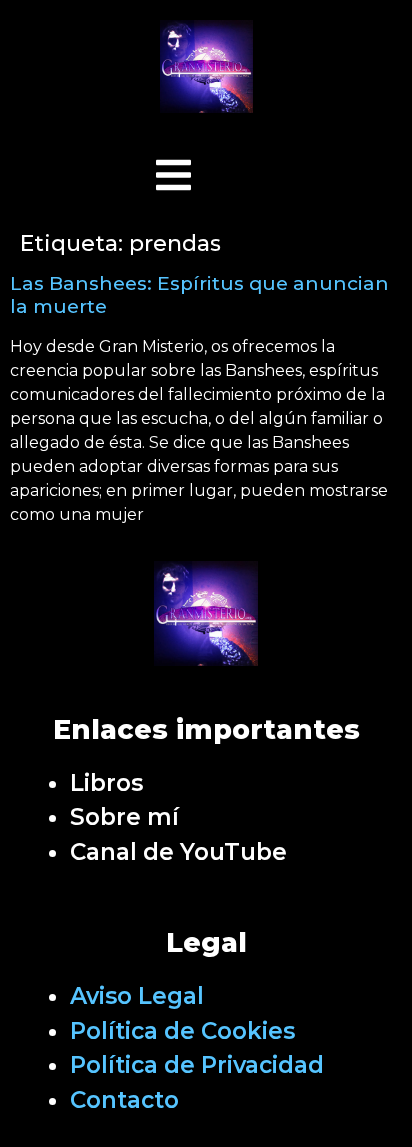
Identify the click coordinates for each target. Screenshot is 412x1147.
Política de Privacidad (197, 1065)
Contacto (124, 1100)
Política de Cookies (182, 1031)
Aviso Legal (137, 996)
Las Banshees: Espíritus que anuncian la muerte (199, 295)
